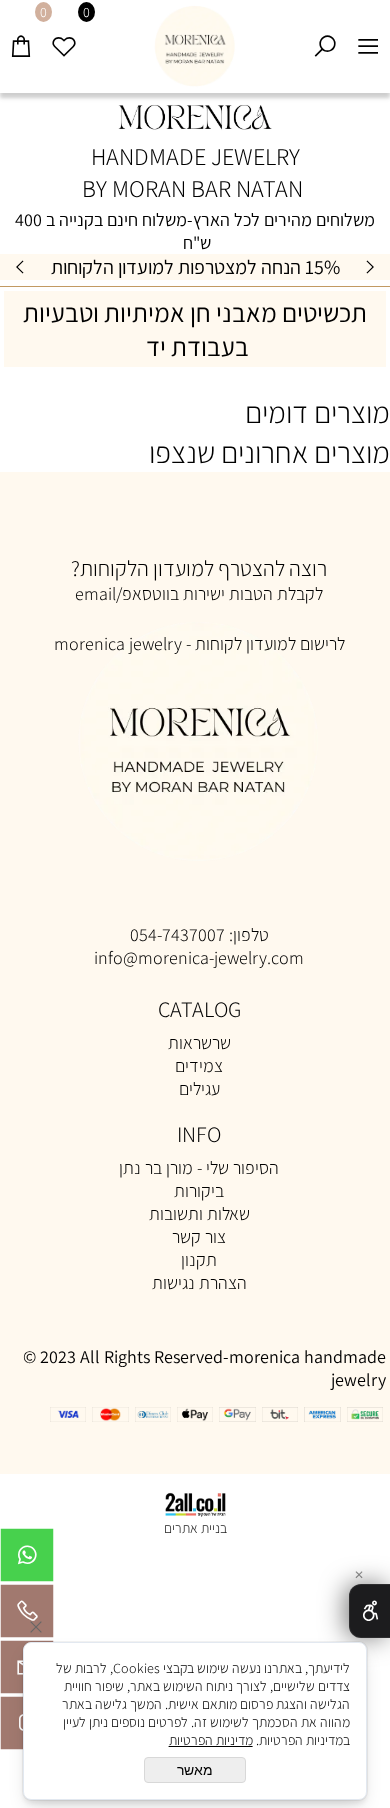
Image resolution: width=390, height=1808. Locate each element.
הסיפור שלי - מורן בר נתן (199, 1167)
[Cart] (21, 37)
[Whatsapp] (27, 1560)
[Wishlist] (64, 37)
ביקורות (199, 1190)
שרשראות (199, 1042)
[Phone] (27, 1616)
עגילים (199, 1088)
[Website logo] (195, 46)
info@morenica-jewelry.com (199, 957)
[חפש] (325, 37)
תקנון (199, 1259)
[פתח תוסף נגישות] (369, 1611)
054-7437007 (177, 934)
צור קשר (199, 1236)
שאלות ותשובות (199, 1213)
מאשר (195, 1770)
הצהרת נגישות (199, 1282)
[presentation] (21, 267)
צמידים (199, 1065)
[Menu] (368, 37)
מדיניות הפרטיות (211, 1740)
